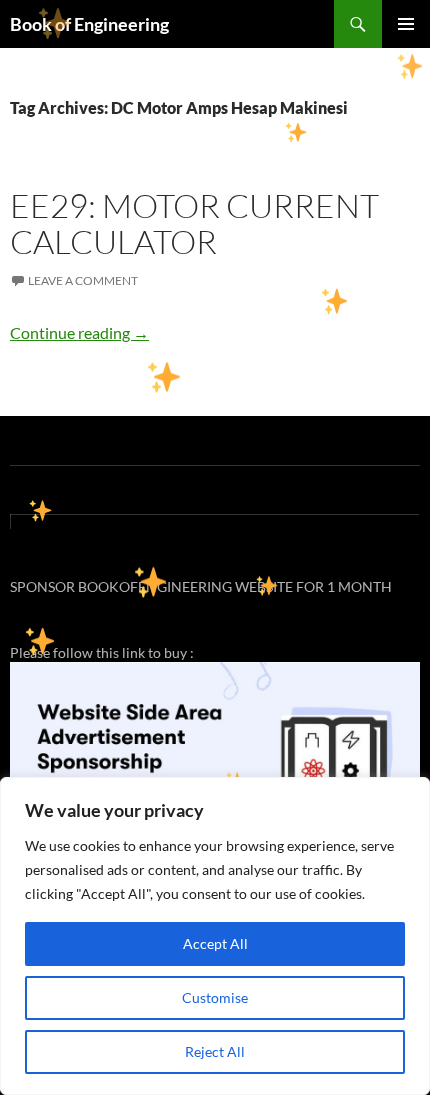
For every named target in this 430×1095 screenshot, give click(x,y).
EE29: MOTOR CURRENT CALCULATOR (194, 223)
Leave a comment (83, 280)
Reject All (215, 1051)
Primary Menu (406, 24)
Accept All (215, 943)
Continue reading (79, 332)
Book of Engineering (89, 24)
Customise (215, 997)
